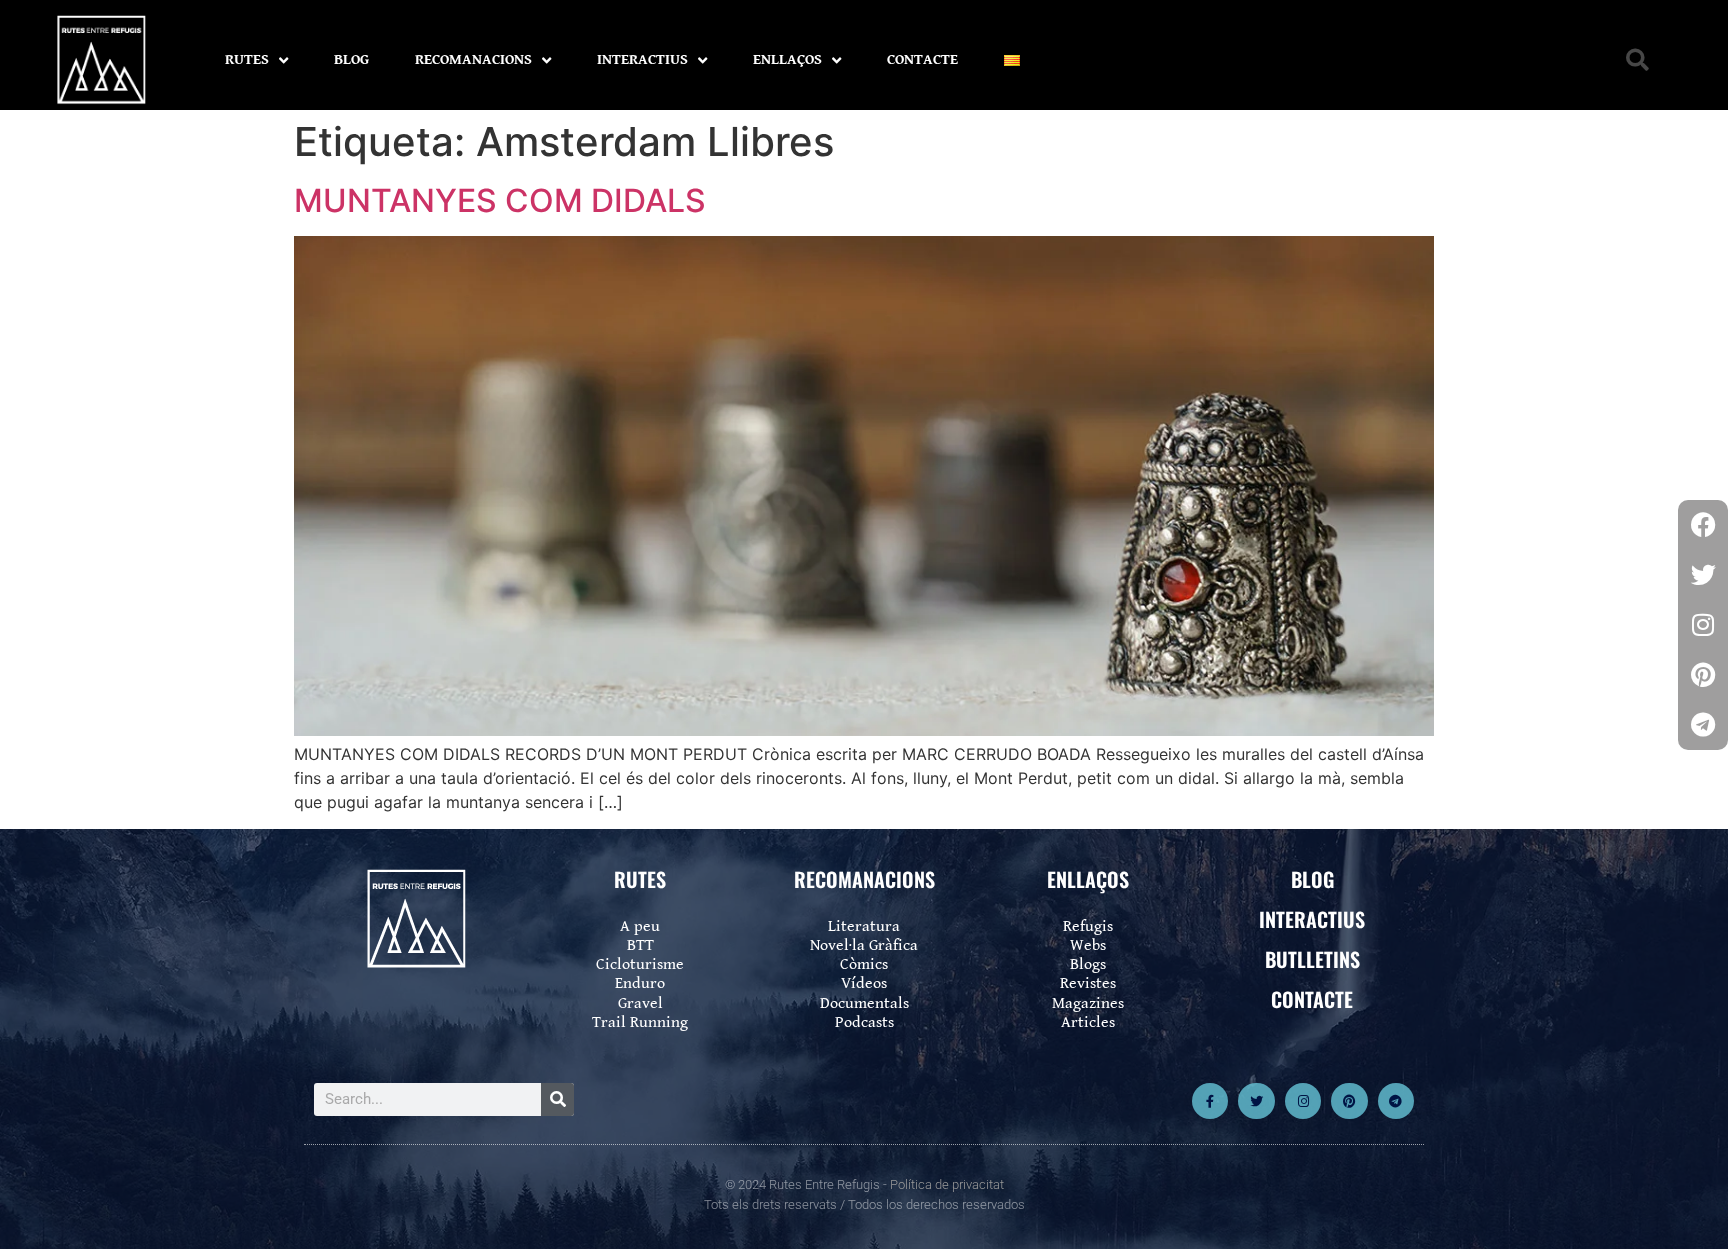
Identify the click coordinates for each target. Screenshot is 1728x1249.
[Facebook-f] (1210, 1101)
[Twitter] (1256, 1101)
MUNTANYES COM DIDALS (500, 200)
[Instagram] (1303, 1101)
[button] (1637, 60)
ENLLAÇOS (787, 59)
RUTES (247, 59)
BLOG (351, 59)
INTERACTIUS (642, 59)
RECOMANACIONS (473, 59)
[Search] (557, 1099)
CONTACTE (922, 59)
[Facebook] (1703, 525)
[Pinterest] (1349, 1101)
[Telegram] (1396, 1101)
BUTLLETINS (1312, 959)
